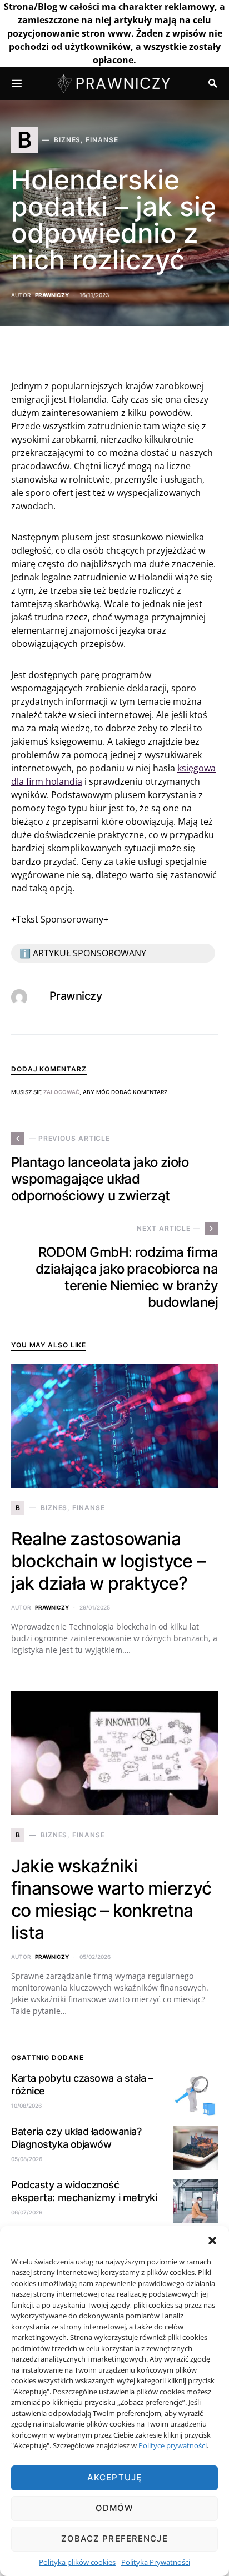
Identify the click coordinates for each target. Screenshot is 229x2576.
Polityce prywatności (173, 2445)
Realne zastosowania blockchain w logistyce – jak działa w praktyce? (108, 1561)
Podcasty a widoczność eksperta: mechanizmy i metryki (84, 2191)
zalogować (61, 1092)
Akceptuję (114, 2477)
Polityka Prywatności (156, 2562)
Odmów (115, 2508)
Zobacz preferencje (114, 2539)
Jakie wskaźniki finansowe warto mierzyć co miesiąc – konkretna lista (111, 1899)
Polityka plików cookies (77, 2562)
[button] (212, 2240)
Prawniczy (52, 295)
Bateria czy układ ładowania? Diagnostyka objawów (76, 2138)
